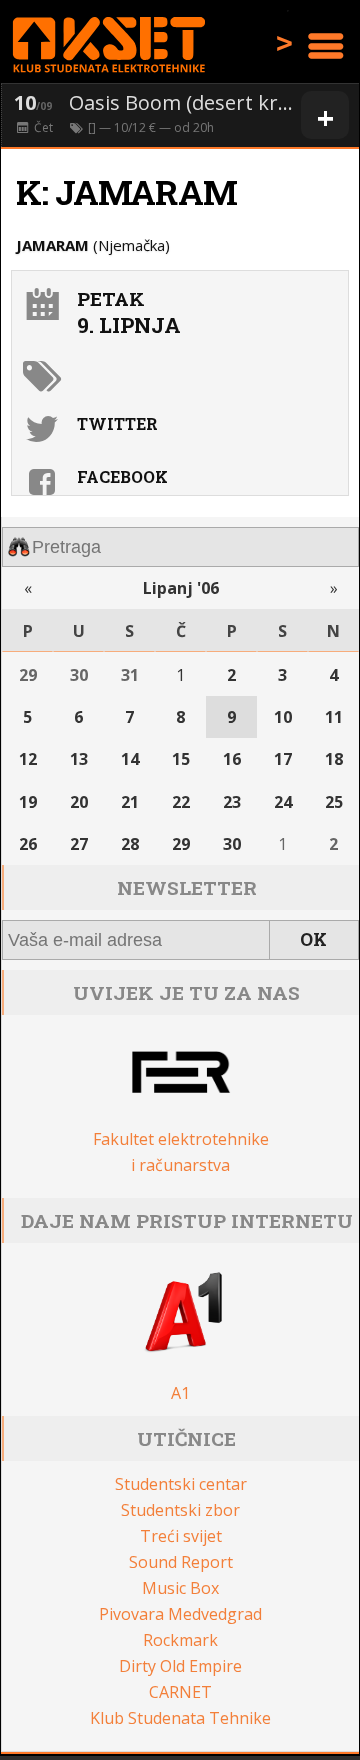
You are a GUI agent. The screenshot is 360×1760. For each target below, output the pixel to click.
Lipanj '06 (181, 588)
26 (28, 844)
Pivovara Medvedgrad (180, 1614)
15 (181, 759)
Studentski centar (181, 1484)
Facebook (122, 476)
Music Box (180, 1588)
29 (28, 675)
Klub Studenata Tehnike (180, 1718)
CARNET (180, 1692)
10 (283, 717)
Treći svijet (181, 1536)
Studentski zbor (180, 1510)
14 (130, 759)
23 (232, 802)
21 (130, 802)
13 (79, 759)
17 (283, 759)
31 (130, 675)
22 (181, 802)
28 (130, 844)
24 (283, 802)
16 (232, 759)
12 (28, 759)
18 (334, 759)
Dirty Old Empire (180, 1666)
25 (334, 802)
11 (334, 717)
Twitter (117, 423)
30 (79, 675)
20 (79, 802)
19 (28, 802)
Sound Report (181, 1562)
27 (79, 844)
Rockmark (180, 1640)
